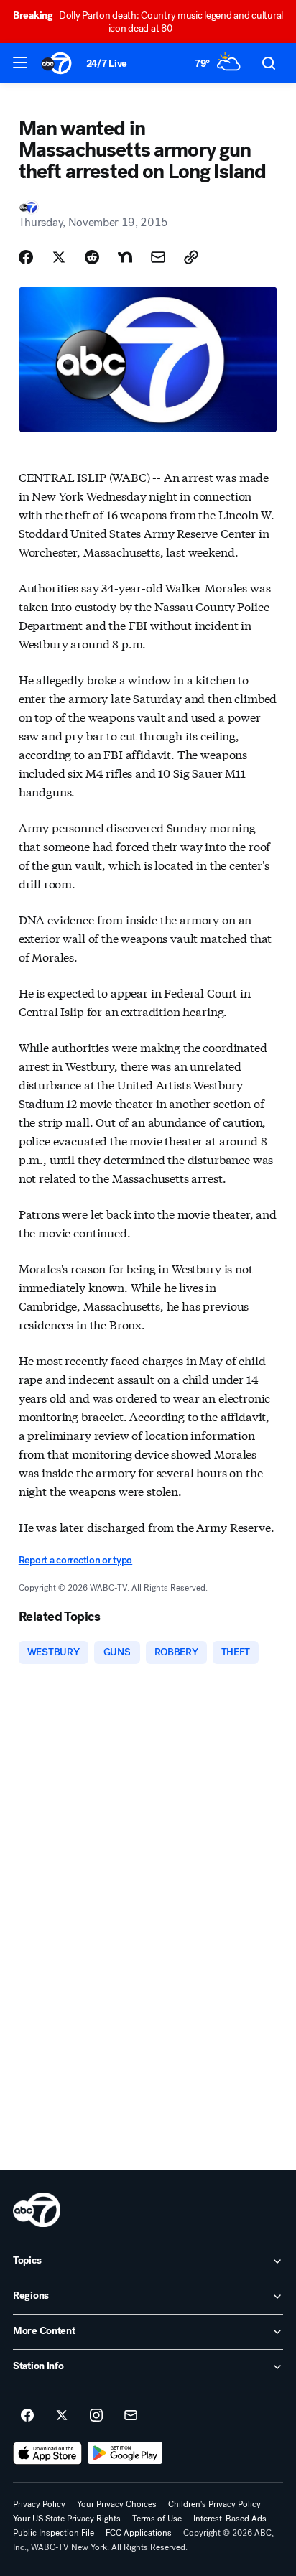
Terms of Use (157, 2519)
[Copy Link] (191, 257)
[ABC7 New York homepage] (56, 63)
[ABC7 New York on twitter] (62, 2416)
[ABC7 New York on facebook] (27, 2416)
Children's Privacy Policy (214, 2504)
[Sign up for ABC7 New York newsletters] (131, 2416)
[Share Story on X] (59, 257)
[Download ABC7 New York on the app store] (47, 2453)
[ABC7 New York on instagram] (96, 2416)
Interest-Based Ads (230, 2519)
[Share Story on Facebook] (26, 257)
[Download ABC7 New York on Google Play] (125, 2453)
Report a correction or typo (75, 1560)
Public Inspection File (54, 2533)
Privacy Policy (39, 2504)
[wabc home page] (37, 2210)
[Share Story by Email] (158, 257)
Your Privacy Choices (117, 2504)
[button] (20, 62)
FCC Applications (139, 2533)
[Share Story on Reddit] (92, 257)
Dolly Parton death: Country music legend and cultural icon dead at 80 (148, 22)
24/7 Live (107, 64)
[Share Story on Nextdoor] (125, 257)
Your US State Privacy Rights (67, 2519)
